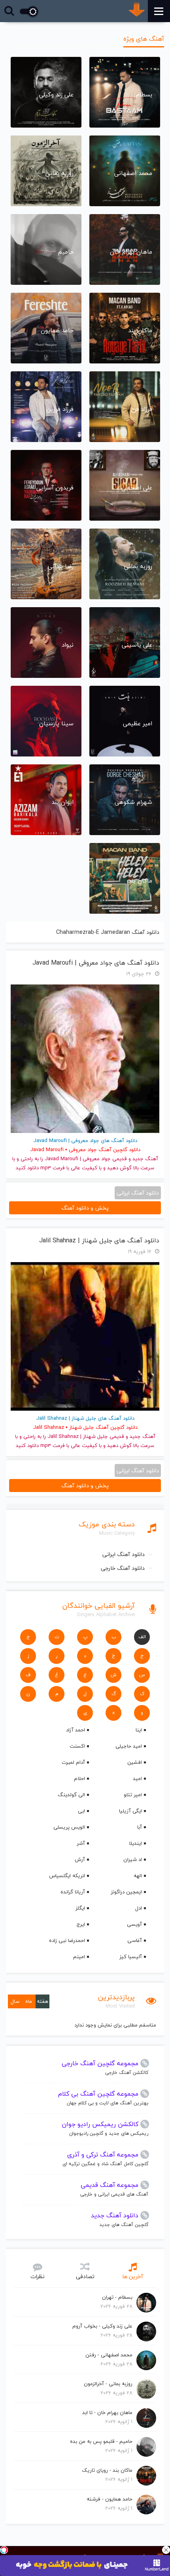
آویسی (134, 1924)
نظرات (38, 2276)
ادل (139, 1908)
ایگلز (80, 1908)
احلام (79, 1778)
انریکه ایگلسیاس (67, 1876)
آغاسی (135, 1940)
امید (137, 1778)
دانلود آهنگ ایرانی (124, 1554)
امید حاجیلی (129, 1746)
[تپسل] (4, 2550)
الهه (138, 1876)
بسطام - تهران (117, 2297)
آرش (80, 1859)
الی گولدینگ (71, 1795)
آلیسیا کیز (131, 1957)
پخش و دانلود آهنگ (85, 1208)
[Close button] (166, 2550)
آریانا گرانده (73, 1892)
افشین (135, 1762)
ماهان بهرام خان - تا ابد (107, 2412)
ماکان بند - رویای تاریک (107, 2470)
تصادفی (85, 2276)
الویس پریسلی (69, 1827)
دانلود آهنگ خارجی (123, 1568)
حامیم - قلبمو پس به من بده (101, 2441)
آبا (140, 1827)
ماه (29, 2001)
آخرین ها (133, 2276)
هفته (42, 2001)
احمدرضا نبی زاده (67, 1940)
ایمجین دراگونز (126, 1892)
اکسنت (77, 1746)
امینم (79, 1957)
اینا (139, 1730)
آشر (81, 1843)
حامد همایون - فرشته (110, 2499)
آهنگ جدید (145, 1159)
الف (142, 1637)
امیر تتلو (133, 1795)
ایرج (81, 1924)
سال (15, 2001)
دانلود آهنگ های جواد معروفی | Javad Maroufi (96, 963)
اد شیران (133, 1859)
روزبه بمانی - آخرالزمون (108, 2384)
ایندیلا (135, 1843)
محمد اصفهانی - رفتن (109, 2355)
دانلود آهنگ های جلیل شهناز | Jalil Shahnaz (99, 1241)
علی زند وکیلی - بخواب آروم (102, 2326)
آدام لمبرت (73, 1762)
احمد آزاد (76, 1730)
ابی (81, 1811)
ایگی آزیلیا (130, 1811)
